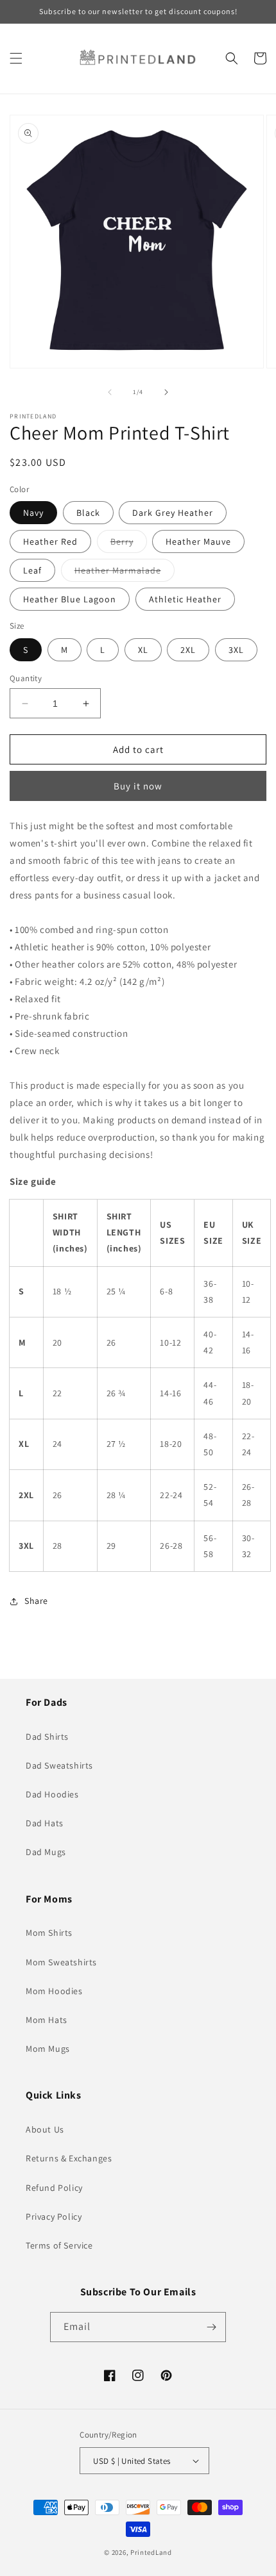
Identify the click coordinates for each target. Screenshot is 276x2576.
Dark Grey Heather (173, 513)
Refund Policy (54, 2188)
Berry (129, 544)
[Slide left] (110, 392)
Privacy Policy (54, 2217)
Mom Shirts (49, 1933)
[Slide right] (166, 392)
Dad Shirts (47, 1737)
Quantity (26, 678)
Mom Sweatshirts (61, 1962)
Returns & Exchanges (69, 2158)
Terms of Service (59, 2245)
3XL (236, 650)
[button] (16, 58)
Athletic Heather (185, 599)
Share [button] (36, 1601)
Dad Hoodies (52, 1794)
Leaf (32, 570)
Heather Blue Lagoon (70, 599)
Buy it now (138, 786)
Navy (33, 513)
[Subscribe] (211, 2327)
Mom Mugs (48, 2049)
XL (143, 650)
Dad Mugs (46, 1852)
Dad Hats (45, 1823)
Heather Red (50, 541)
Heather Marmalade (125, 573)
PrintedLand (151, 2552)
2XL (188, 650)
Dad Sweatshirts (59, 1765)
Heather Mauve (198, 541)
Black (88, 513)
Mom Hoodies (54, 1991)
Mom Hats (47, 2020)
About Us (45, 2129)
